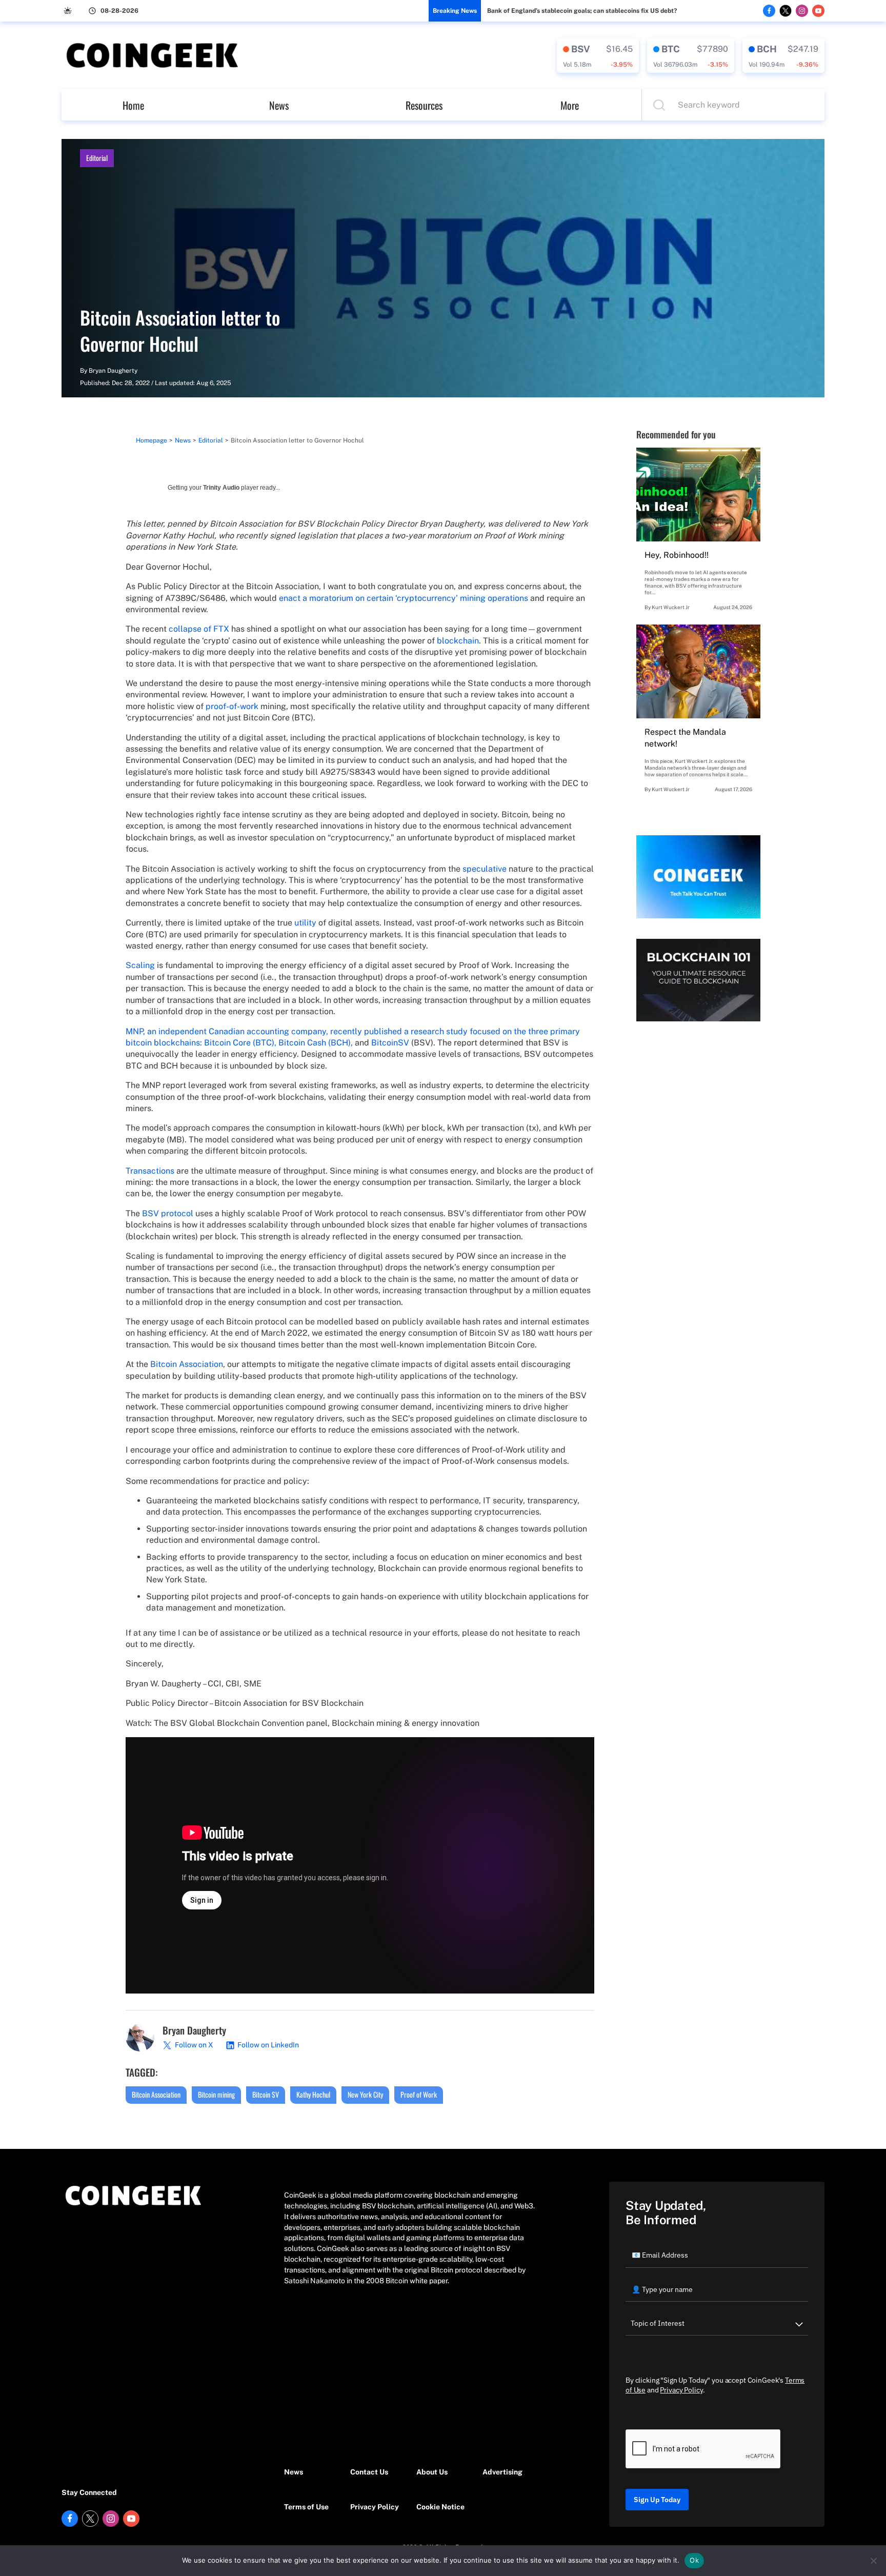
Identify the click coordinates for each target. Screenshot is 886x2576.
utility (305, 923)
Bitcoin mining (216, 2094)
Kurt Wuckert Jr (671, 607)
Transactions (150, 1171)
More (570, 105)
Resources (424, 105)
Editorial (97, 158)
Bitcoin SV (266, 2094)
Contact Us (369, 2472)
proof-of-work (232, 706)
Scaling (140, 965)
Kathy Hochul (313, 2094)
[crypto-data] (598, 55)
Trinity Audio (221, 488)
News (279, 105)
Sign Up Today (657, 2500)
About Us (432, 2472)
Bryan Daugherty (113, 371)
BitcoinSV (390, 1043)
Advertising (502, 2472)
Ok (694, 2560)
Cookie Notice (440, 2507)
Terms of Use (306, 2507)
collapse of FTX (199, 629)
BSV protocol (168, 1213)
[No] (873, 2561)
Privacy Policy (375, 2507)
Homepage (152, 440)
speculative (485, 869)
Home (133, 105)
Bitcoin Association (187, 1364)
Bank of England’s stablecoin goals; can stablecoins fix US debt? (582, 11)
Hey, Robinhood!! (677, 555)
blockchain (458, 641)
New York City (365, 2094)
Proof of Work (419, 2094)
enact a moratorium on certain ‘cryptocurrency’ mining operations (404, 598)
